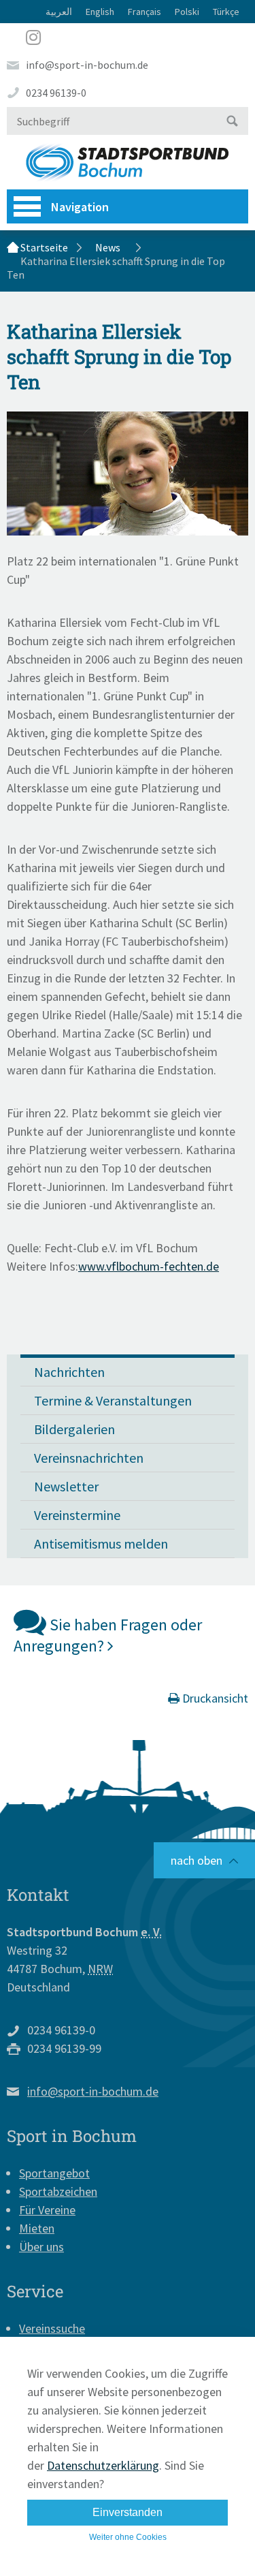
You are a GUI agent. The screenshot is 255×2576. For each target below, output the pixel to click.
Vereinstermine (77, 1515)
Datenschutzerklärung (103, 2465)
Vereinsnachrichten (89, 1458)
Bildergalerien (74, 1429)
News (108, 247)
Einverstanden (128, 2512)
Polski (187, 12)
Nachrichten (69, 1372)
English (100, 12)
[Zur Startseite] (128, 162)
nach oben (197, 1860)
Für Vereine (47, 2210)
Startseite (44, 247)
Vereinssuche (52, 2328)
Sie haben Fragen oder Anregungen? (108, 1635)
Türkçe (226, 12)
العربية (59, 12)
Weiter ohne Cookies (128, 2537)
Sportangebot (54, 2173)
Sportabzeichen (58, 2191)
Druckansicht (214, 1698)
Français (144, 12)
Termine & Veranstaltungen (113, 1400)
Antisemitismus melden (101, 1543)
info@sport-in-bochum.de (87, 65)
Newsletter (66, 1486)
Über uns (41, 2247)
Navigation (80, 207)
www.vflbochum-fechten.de (149, 1266)
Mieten (37, 2228)
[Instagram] (128, 37)
